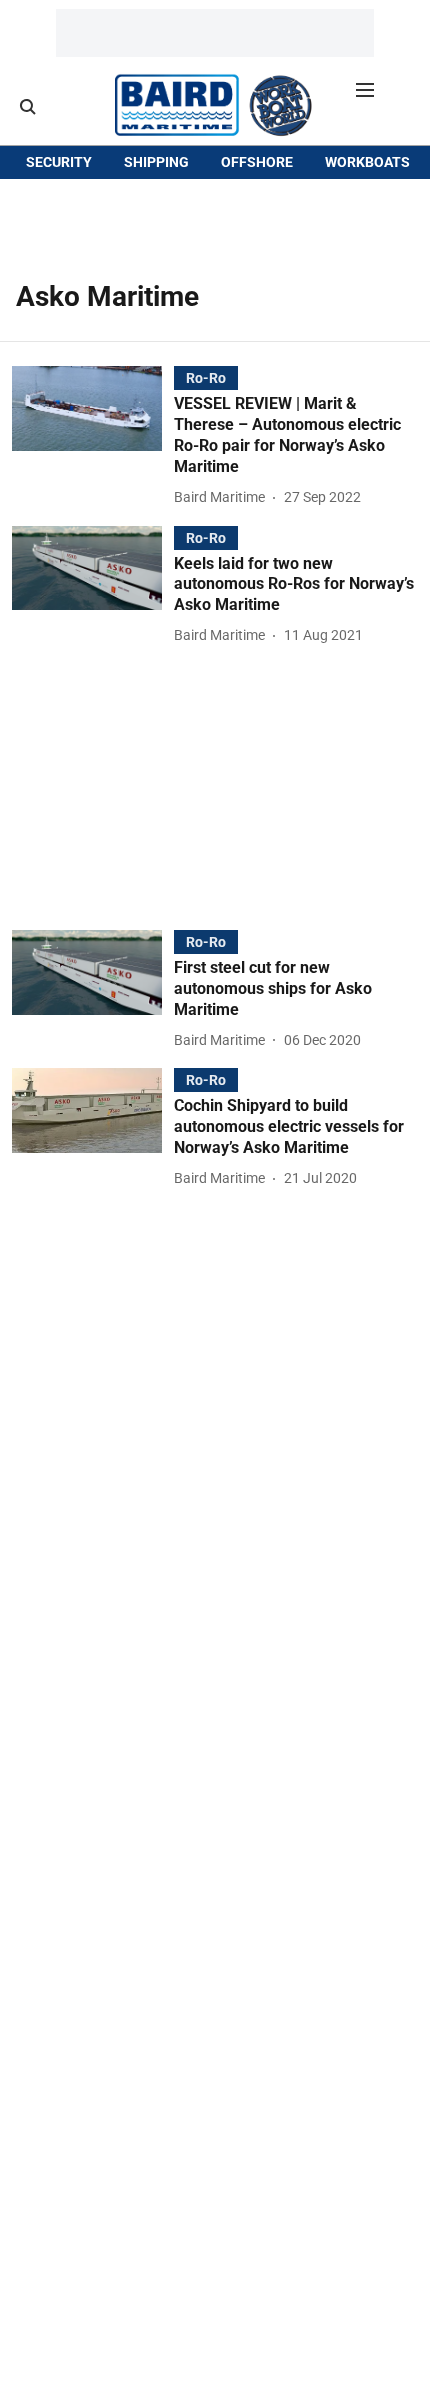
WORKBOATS (367, 162)
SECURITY (59, 162)
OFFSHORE (257, 162)
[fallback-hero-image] (93, 437)
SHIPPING (156, 162)
